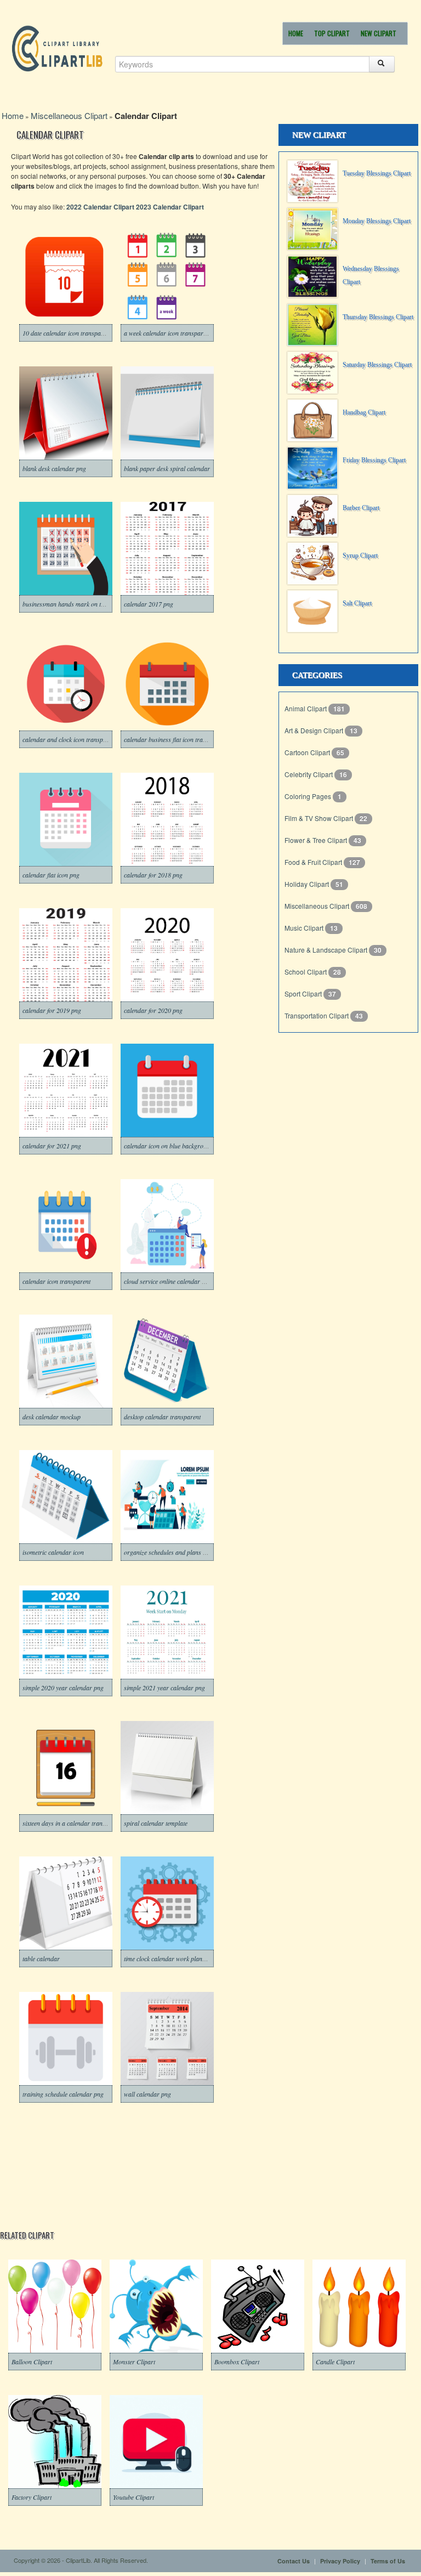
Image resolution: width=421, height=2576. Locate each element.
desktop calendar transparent (162, 1417)
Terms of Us (388, 2561)
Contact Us (294, 2561)
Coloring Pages (309, 796)
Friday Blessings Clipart (374, 460)
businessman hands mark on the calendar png (83, 604)
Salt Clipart (357, 603)
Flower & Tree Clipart (317, 840)
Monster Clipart (134, 2362)
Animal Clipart (306, 708)
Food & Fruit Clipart (314, 862)
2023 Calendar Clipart (170, 207)
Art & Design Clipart (315, 730)
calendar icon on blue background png (174, 1146)
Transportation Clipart (317, 1015)
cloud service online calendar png (168, 1281)
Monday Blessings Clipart (377, 221)
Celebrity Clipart (309, 774)
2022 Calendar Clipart (100, 207)
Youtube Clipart (133, 2497)
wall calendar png (147, 2094)
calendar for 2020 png (153, 1010)
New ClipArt (379, 33)
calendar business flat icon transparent (175, 739)
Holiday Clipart (308, 884)
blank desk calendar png (54, 468)
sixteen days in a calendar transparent (72, 1823)
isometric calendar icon (53, 1552)
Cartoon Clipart (308, 752)
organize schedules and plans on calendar (179, 1552)
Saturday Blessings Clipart (377, 365)
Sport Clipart (304, 993)
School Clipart (306, 972)
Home (296, 33)
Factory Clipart (32, 2497)
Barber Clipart (361, 508)
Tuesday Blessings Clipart (377, 173)
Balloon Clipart (32, 2362)
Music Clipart (305, 928)
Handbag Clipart (364, 412)
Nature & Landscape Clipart (327, 950)
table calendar (41, 1958)
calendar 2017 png (149, 604)
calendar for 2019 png (52, 1010)
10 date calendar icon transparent (67, 333)
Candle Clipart (335, 2362)
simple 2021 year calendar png (164, 1688)
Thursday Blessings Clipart (378, 317)
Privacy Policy (340, 2561)
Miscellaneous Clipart (69, 115)
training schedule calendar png (63, 2094)
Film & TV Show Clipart (320, 818)
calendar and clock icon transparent (70, 739)
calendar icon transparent (56, 1281)
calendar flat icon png (51, 875)
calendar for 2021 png (52, 1146)
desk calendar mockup (52, 1417)
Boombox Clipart (237, 2362)
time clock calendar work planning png (175, 1958)
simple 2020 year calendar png (63, 1688)
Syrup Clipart (360, 556)
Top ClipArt (332, 33)
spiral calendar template (156, 1823)
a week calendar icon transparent (167, 333)
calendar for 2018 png (153, 875)
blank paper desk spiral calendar (167, 468)
